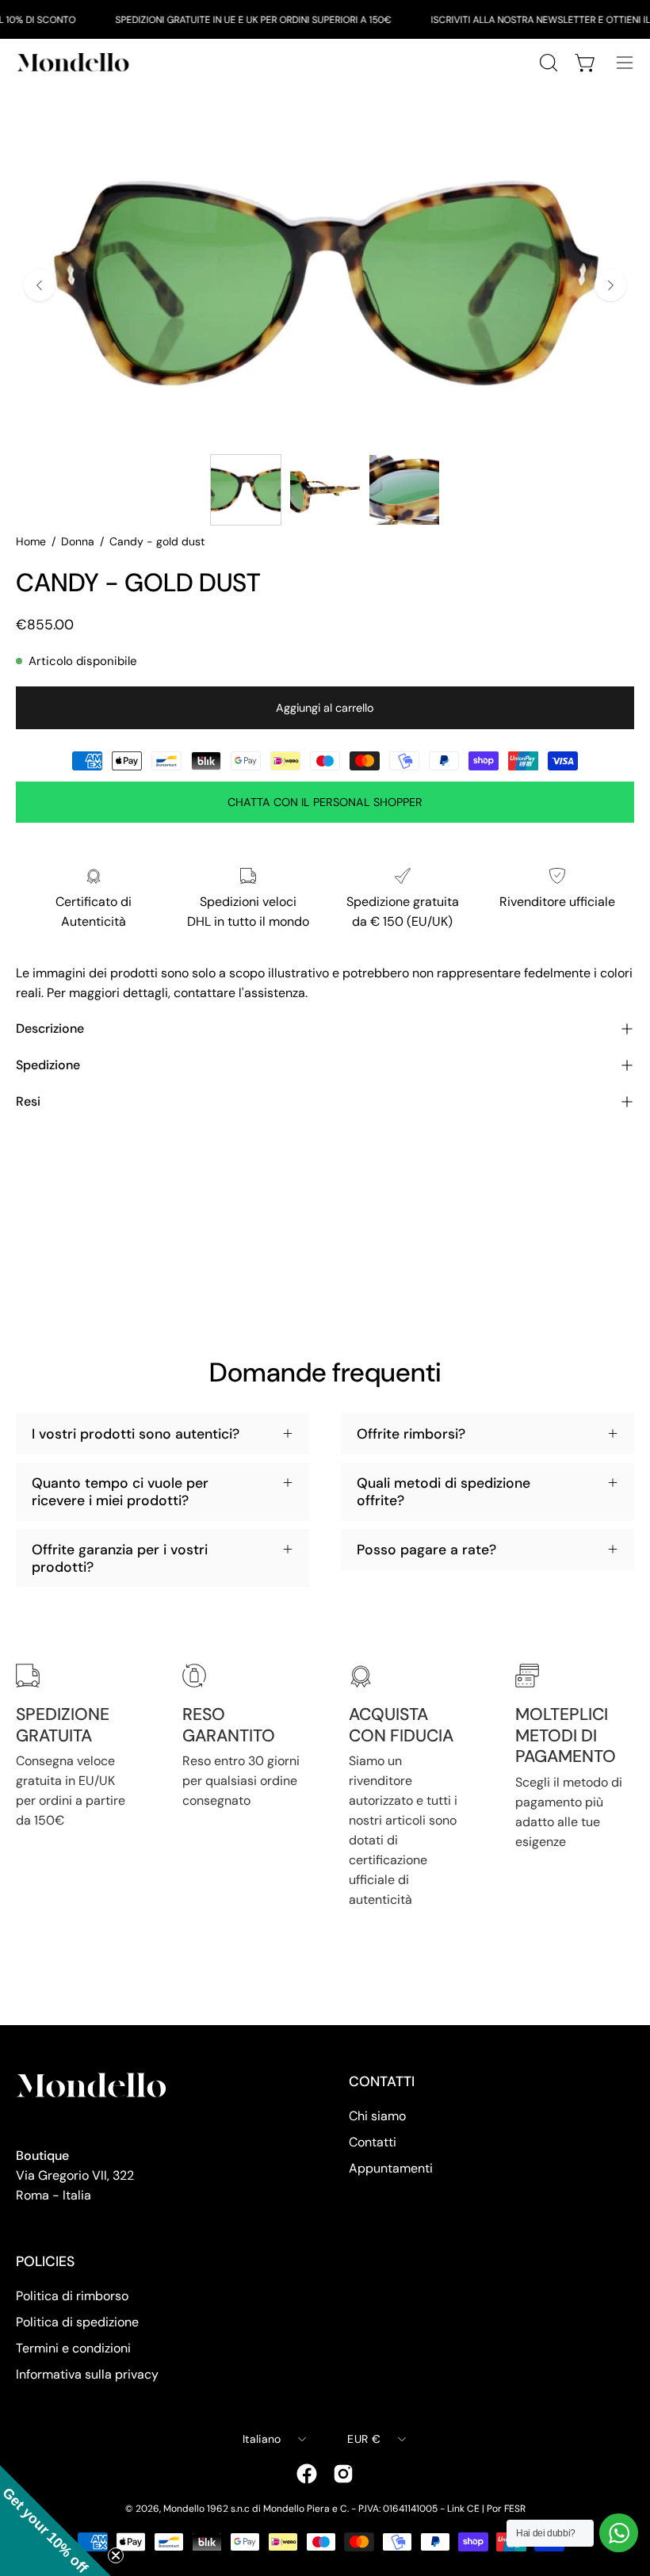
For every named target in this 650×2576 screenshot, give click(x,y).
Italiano (262, 2439)
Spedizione (48, 1065)
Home (31, 541)
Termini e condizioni (73, 2348)
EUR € (363, 2439)
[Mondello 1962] (75, 62)
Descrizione (50, 1028)
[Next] (610, 285)
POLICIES (45, 2261)
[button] (55, 2521)
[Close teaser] (116, 2555)
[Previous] (40, 285)
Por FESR (506, 2509)
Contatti (373, 2142)
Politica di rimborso (72, 2296)
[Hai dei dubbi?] (619, 2533)
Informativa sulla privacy (87, 2374)
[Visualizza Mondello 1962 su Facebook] (307, 2474)
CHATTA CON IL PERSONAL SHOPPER (325, 802)
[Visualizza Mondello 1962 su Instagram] (343, 2474)
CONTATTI (382, 2081)
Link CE (463, 2509)
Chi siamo (377, 2116)
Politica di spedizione (77, 2322)
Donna (78, 541)
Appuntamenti (391, 2168)
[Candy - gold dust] (246, 490)
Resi (28, 1101)
